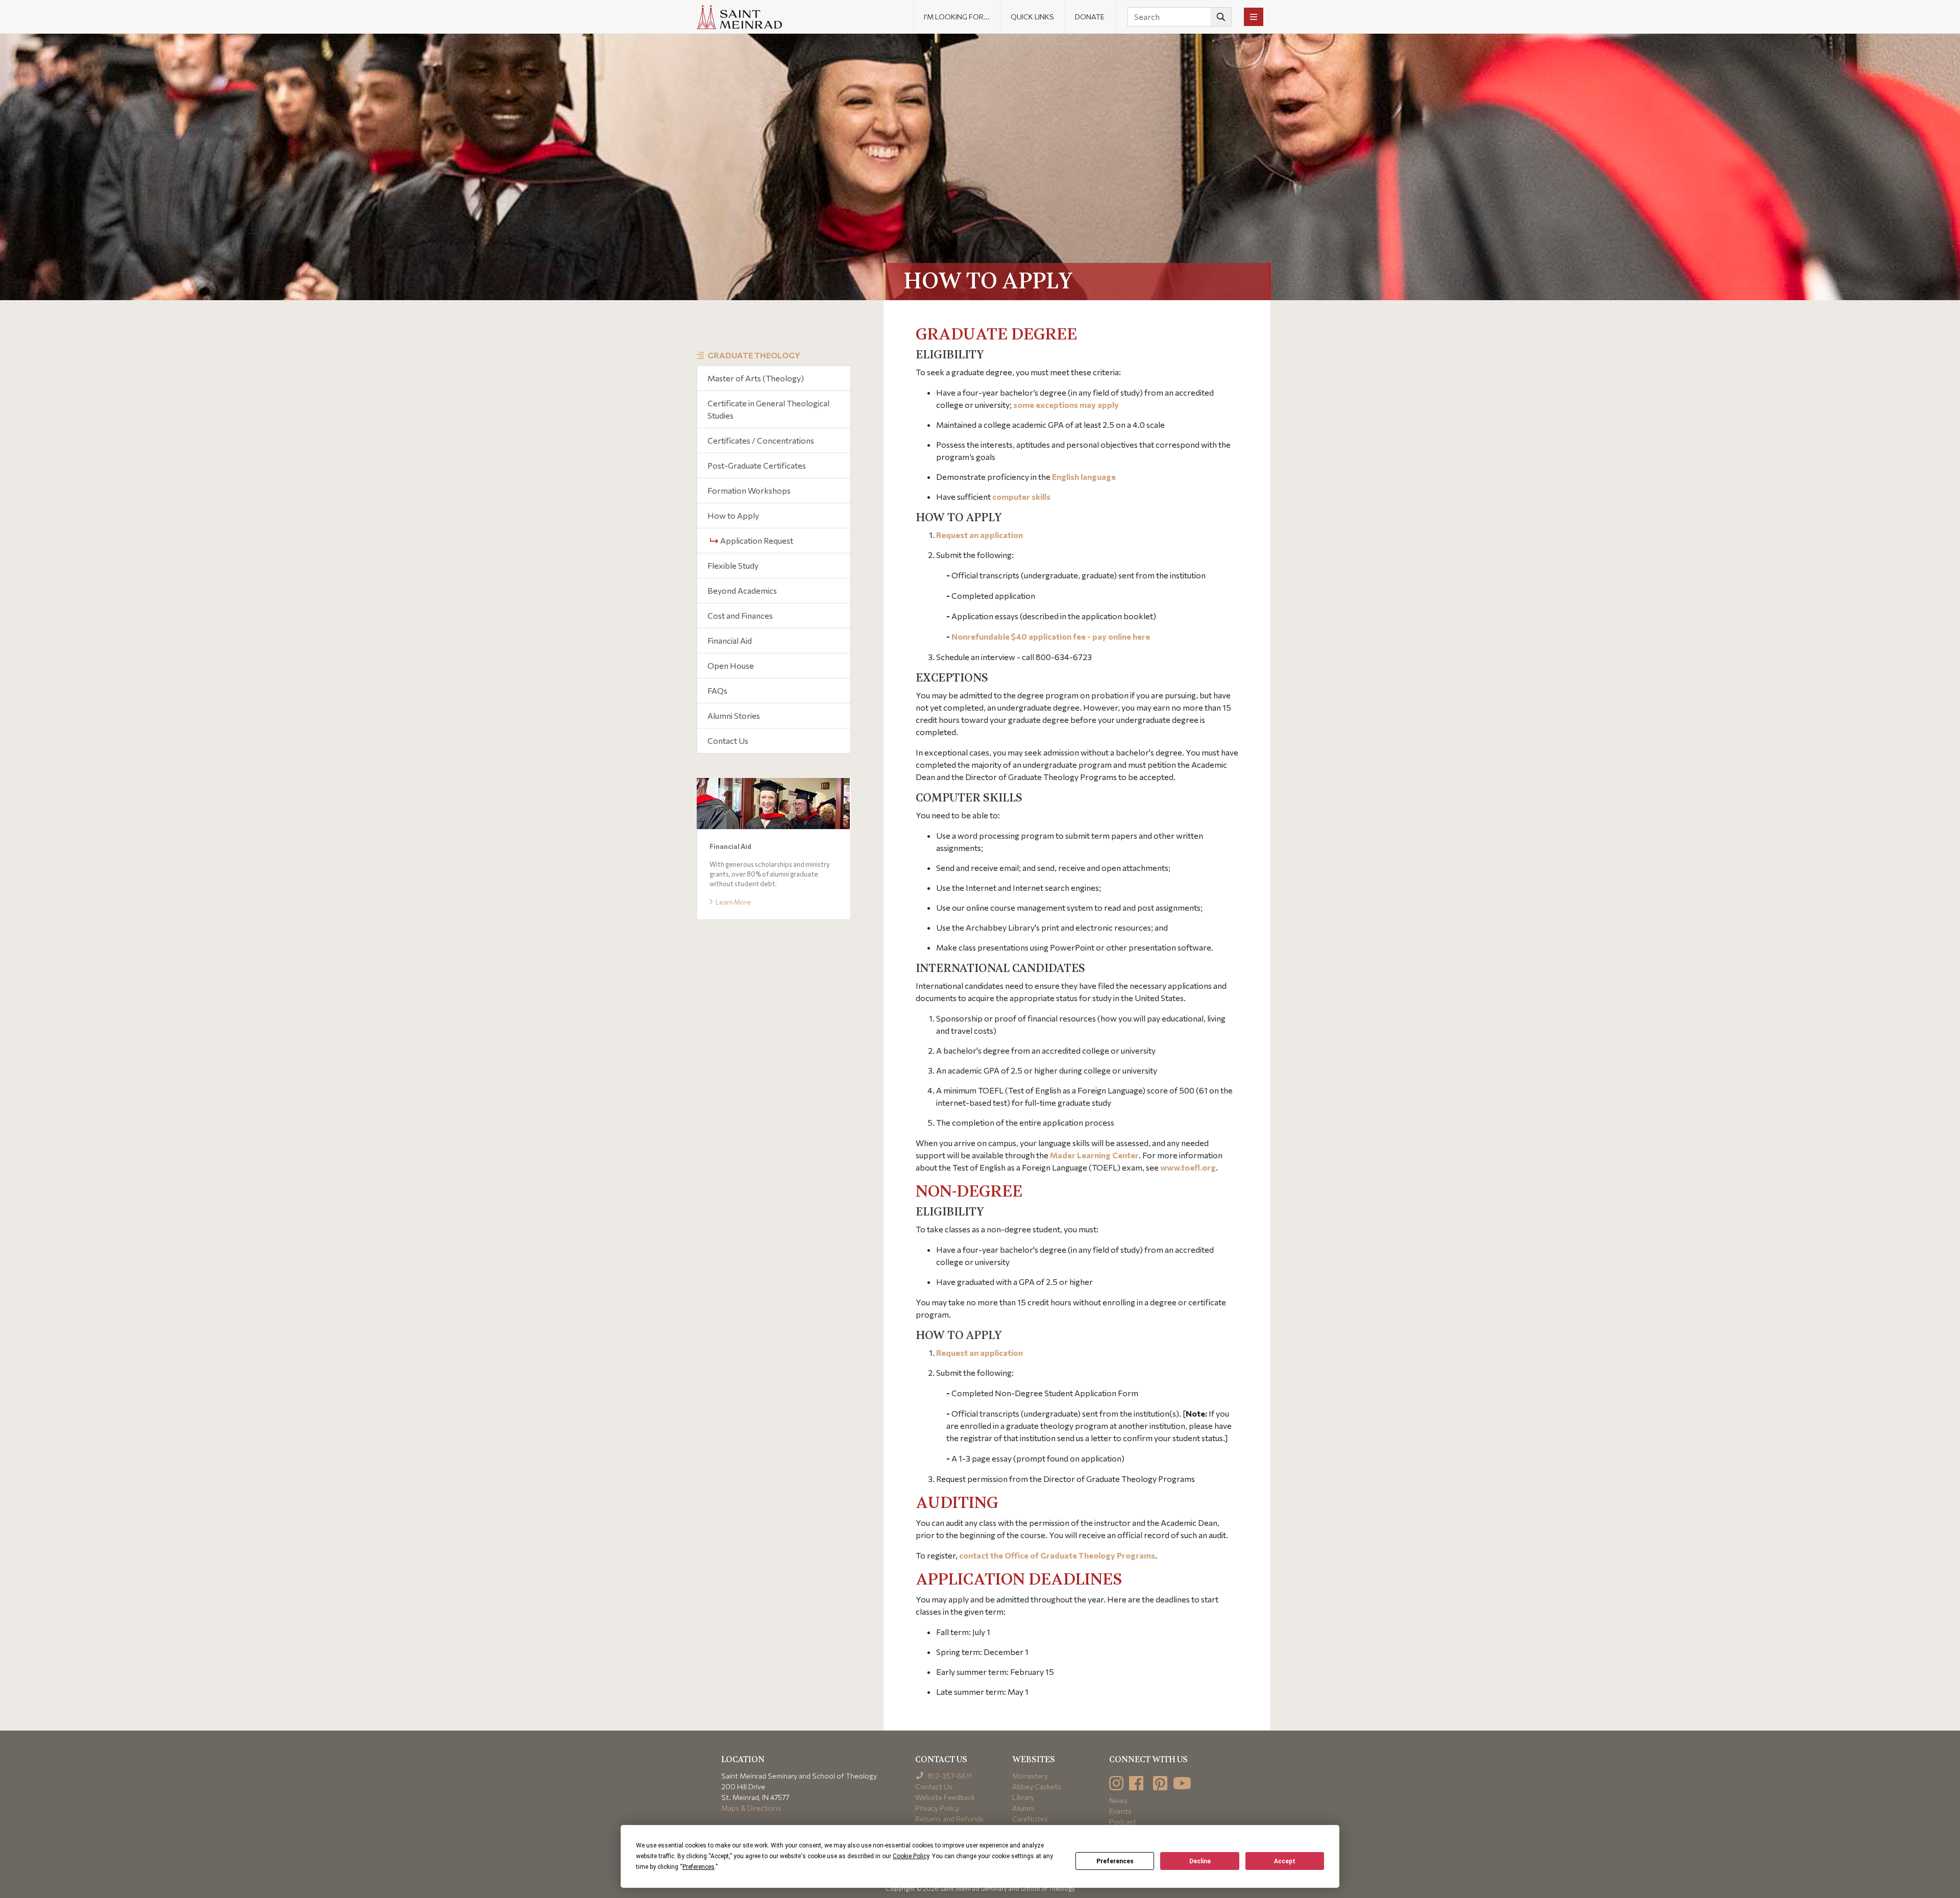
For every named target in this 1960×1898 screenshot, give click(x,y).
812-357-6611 (949, 1776)
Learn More (733, 902)
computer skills (1021, 496)
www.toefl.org (1188, 1167)
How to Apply (733, 515)
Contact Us (728, 740)
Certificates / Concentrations (761, 440)
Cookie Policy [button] (911, 1856)
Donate (1090, 17)
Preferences (1115, 1861)
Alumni (1023, 1808)
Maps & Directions (751, 1808)
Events (1120, 1811)
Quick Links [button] (1032, 17)
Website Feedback (945, 1797)
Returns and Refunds (949, 1819)
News (1118, 1800)
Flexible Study (733, 565)
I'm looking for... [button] (957, 17)
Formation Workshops (749, 490)
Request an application (979, 535)
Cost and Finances (740, 615)
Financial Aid (730, 640)
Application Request (756, 540)
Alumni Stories (734, 715)
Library (1023, 1797)
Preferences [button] (699, 1867)
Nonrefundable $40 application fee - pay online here (1051, 636)
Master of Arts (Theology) (756, 378)
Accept (1285, 1861)
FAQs (717, 690)
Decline (1200, 1861)
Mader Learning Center (1094, 1155)
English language (1084, 477)
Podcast (1123, 1822)
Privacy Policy (937, 1808)
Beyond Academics (742, 590)
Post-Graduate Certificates (757, 465)
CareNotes (1030, 1819)
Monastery (1030, 1776)
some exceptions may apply (1066, 405)
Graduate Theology (754, 355)
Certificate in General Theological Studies (768, 409)
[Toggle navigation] (1254, 17)
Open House (731, 665)
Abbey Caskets (1037, 1786)
